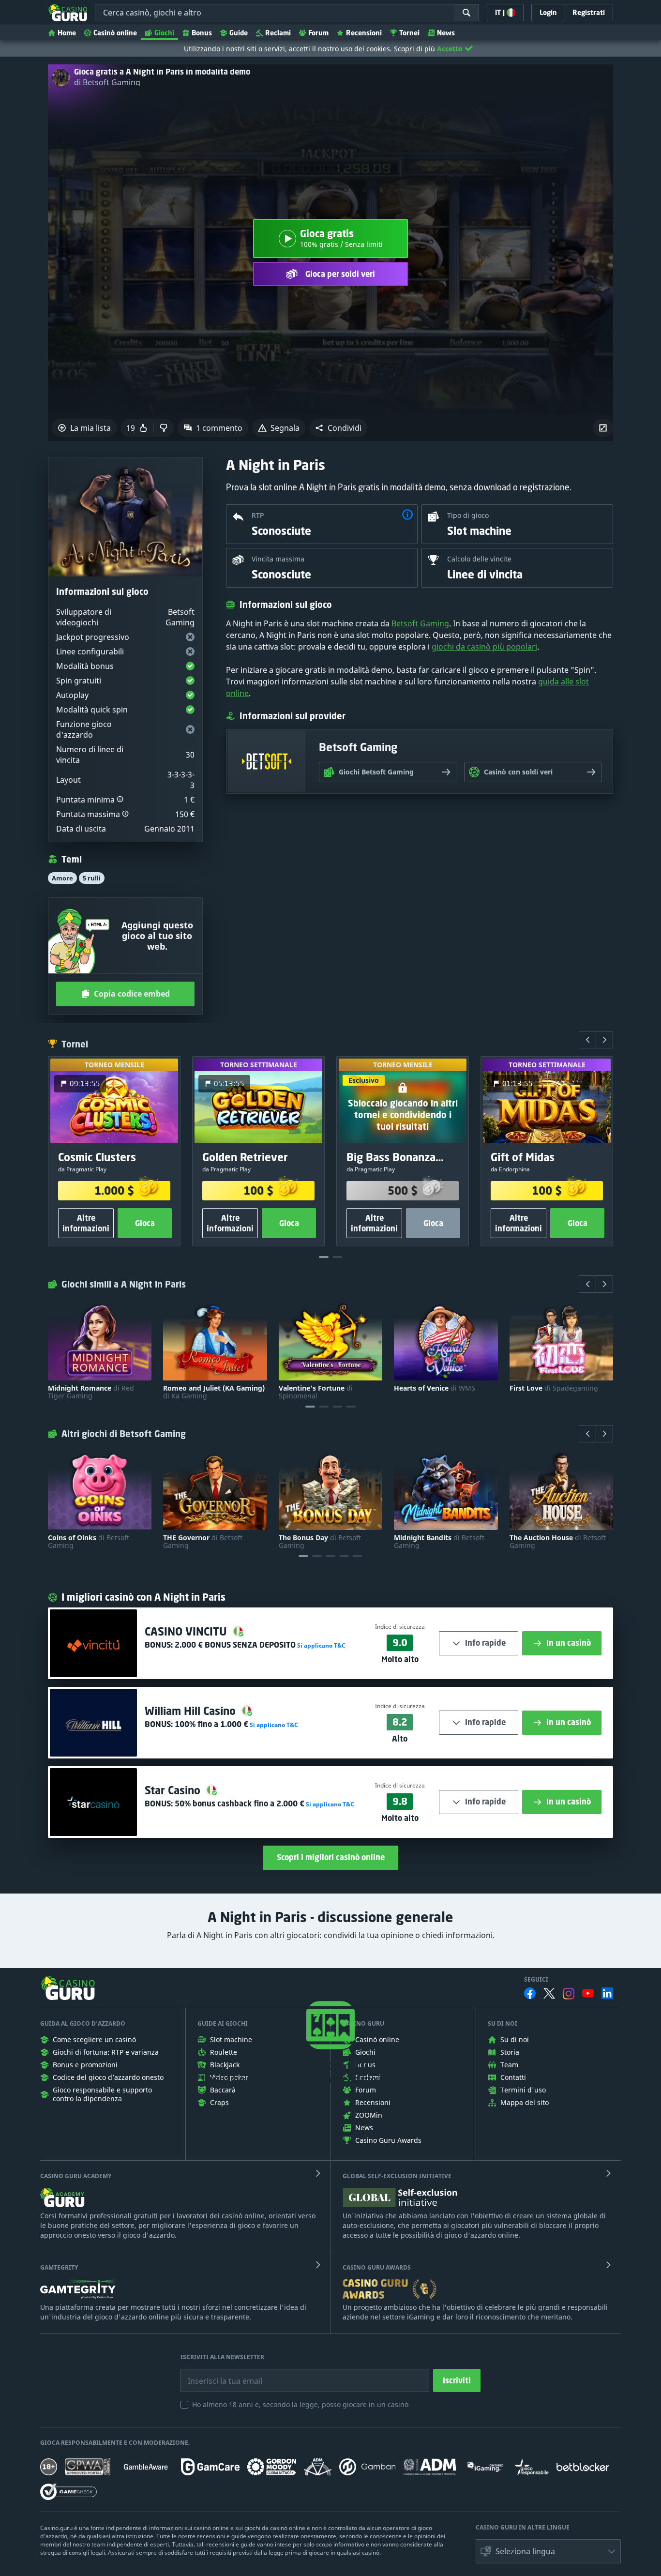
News (446, 33)
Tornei (409, 33)
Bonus (202, 33)
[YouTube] (588, 1993)
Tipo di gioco (468, 515)
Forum (318, 33)
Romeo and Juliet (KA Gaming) (214, 1392)
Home (67, 33)
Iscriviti (457, 2380)
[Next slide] (604, 1040)
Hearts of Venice (435, 1388)
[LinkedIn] (607, 1993)
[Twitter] (549, 1993)
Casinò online (115, 33)
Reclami (278, 33)
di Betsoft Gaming (107, 82)
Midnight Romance (91, 1392)
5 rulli (92, 878)
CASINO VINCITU (187, 1631)
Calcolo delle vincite (479, 559)
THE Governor (203, 1542)
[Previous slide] (587, 1040)
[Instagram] (569, 1993)
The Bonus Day (320, 1542)
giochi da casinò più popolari (484, 647)
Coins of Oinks (89, 1542)
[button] (338, 428)
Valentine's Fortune (316, 1392)
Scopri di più (414, 49)
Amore (62, 878)
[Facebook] (530, 1993)
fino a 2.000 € (240, 1803)
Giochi (164, 33)
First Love (554, 1388)
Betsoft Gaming (420, 623)
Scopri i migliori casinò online (331, 1857)
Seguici (536, 1980)
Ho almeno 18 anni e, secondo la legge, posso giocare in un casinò (300, 2404)
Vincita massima (278, 559)
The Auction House (558, 1542)
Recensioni (364, 33)
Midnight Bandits (439, 1542)
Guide (239, 33)
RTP (258, 515)
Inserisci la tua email (218, 2374)
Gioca (145, 1223)
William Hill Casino (192, 1711)
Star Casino (174, 1790)
